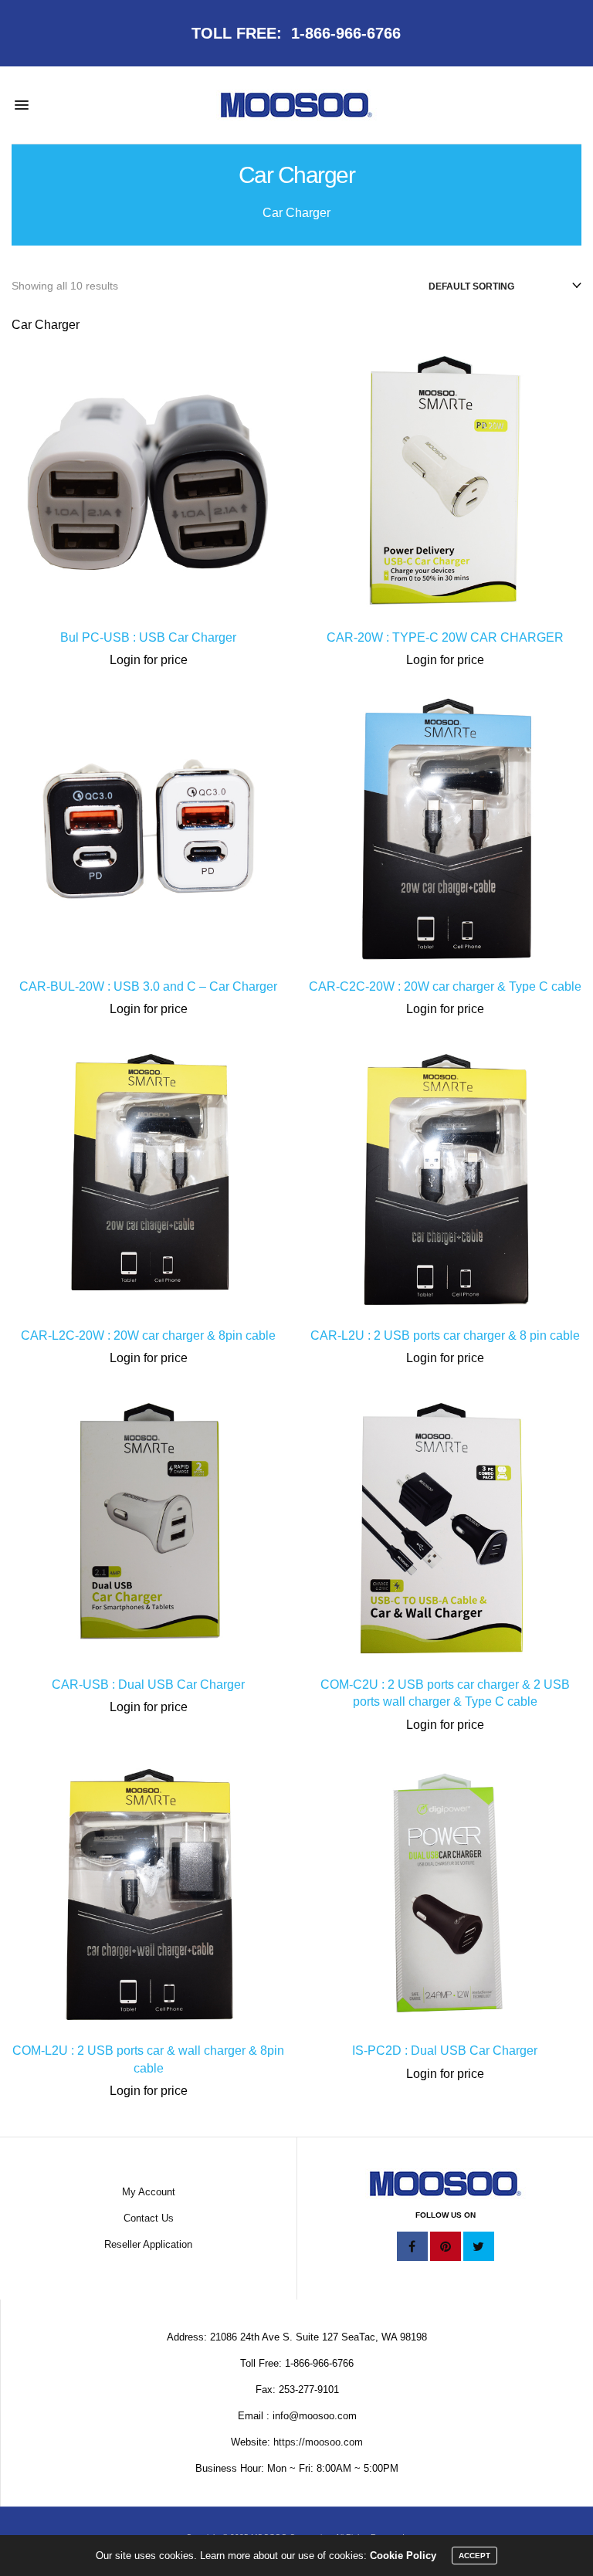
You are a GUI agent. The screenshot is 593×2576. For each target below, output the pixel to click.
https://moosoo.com (318, 2442)
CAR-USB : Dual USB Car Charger (148, 1685)
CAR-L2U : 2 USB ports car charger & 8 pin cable (445, 1335)
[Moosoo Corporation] (296, 105)
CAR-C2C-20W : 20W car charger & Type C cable (445, 986)
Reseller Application (148, 2244)
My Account (149, 2192)
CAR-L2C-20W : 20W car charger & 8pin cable (148, 1335)
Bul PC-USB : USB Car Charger (148, 637)
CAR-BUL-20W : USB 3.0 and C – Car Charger (148, 986)
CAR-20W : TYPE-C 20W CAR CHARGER (445, 637)
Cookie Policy (403, 2556)
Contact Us (149, 2218)
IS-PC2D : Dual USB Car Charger (445, 2051)
